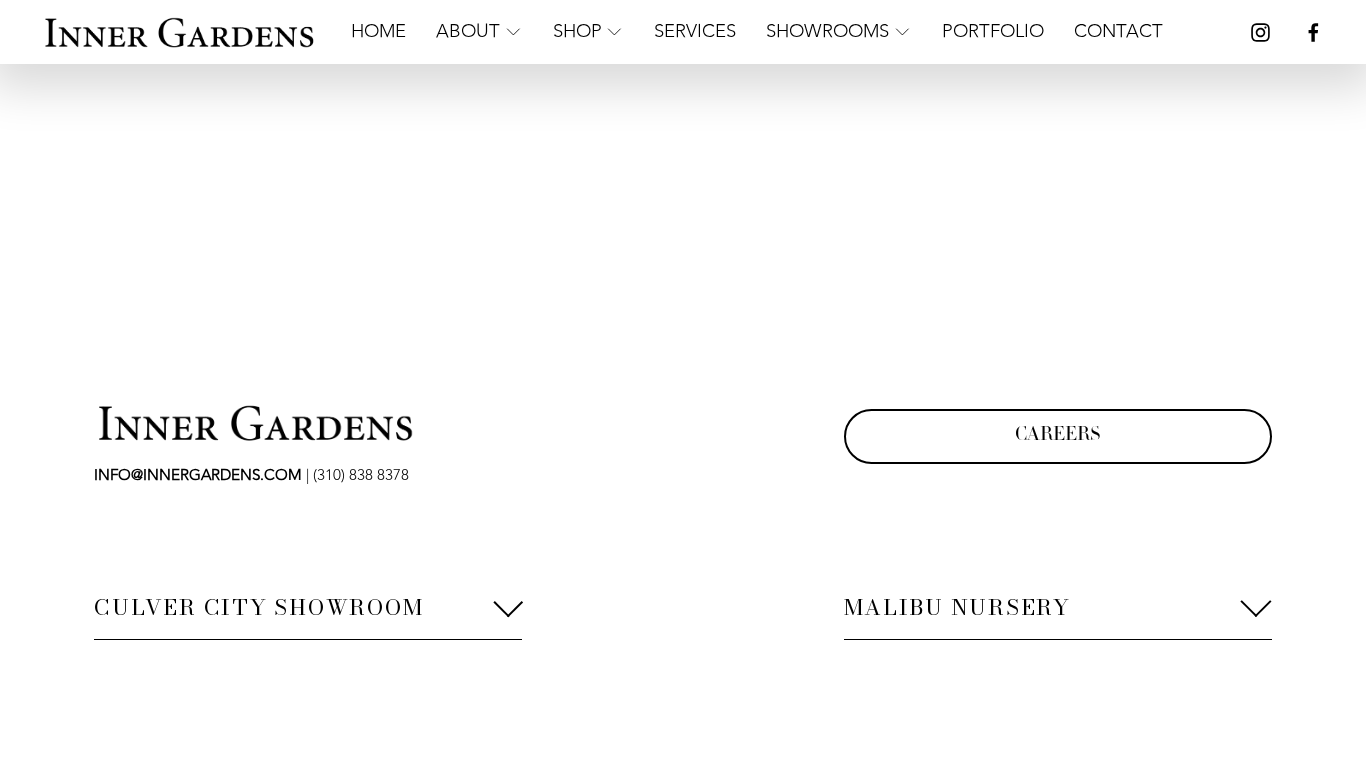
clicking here (386, 251)
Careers (1057, 436)
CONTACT (1118, 31)
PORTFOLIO (993, 31)
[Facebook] (1313, 32)
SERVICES (695, 31)
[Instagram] (1260, 32)
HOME (378, 31)
